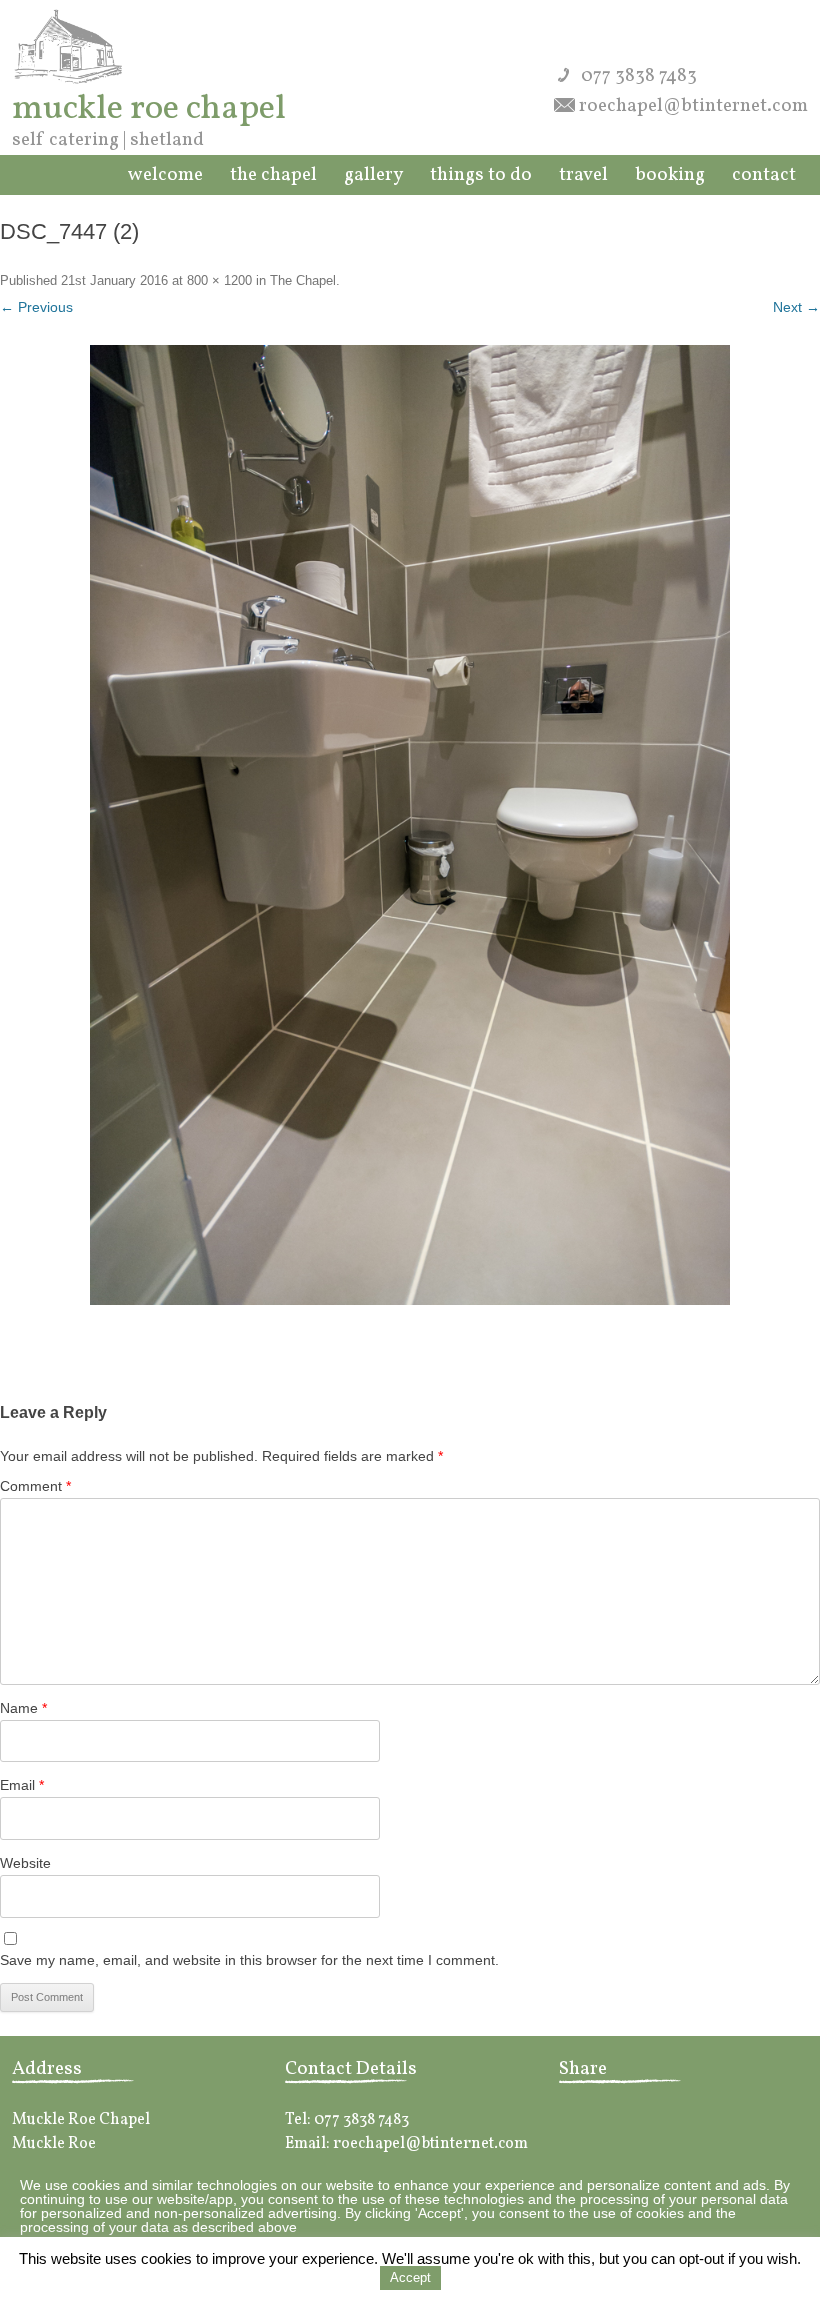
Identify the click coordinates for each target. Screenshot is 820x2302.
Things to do (481, 175)
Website (25, 1863)
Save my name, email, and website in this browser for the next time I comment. (249, 1960)
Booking (670, 175)
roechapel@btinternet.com (693, 106)
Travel (583, 175)
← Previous (36, 307)
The (273, 175)
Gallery (373, 175)
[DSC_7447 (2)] (410, 825)
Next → (796, 307)
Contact (764, 175)
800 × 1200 (219, 280)
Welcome (165, 175)
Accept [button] (410, 2277)
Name (23, 1708)
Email (22, 1785)
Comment (35, 1486)
